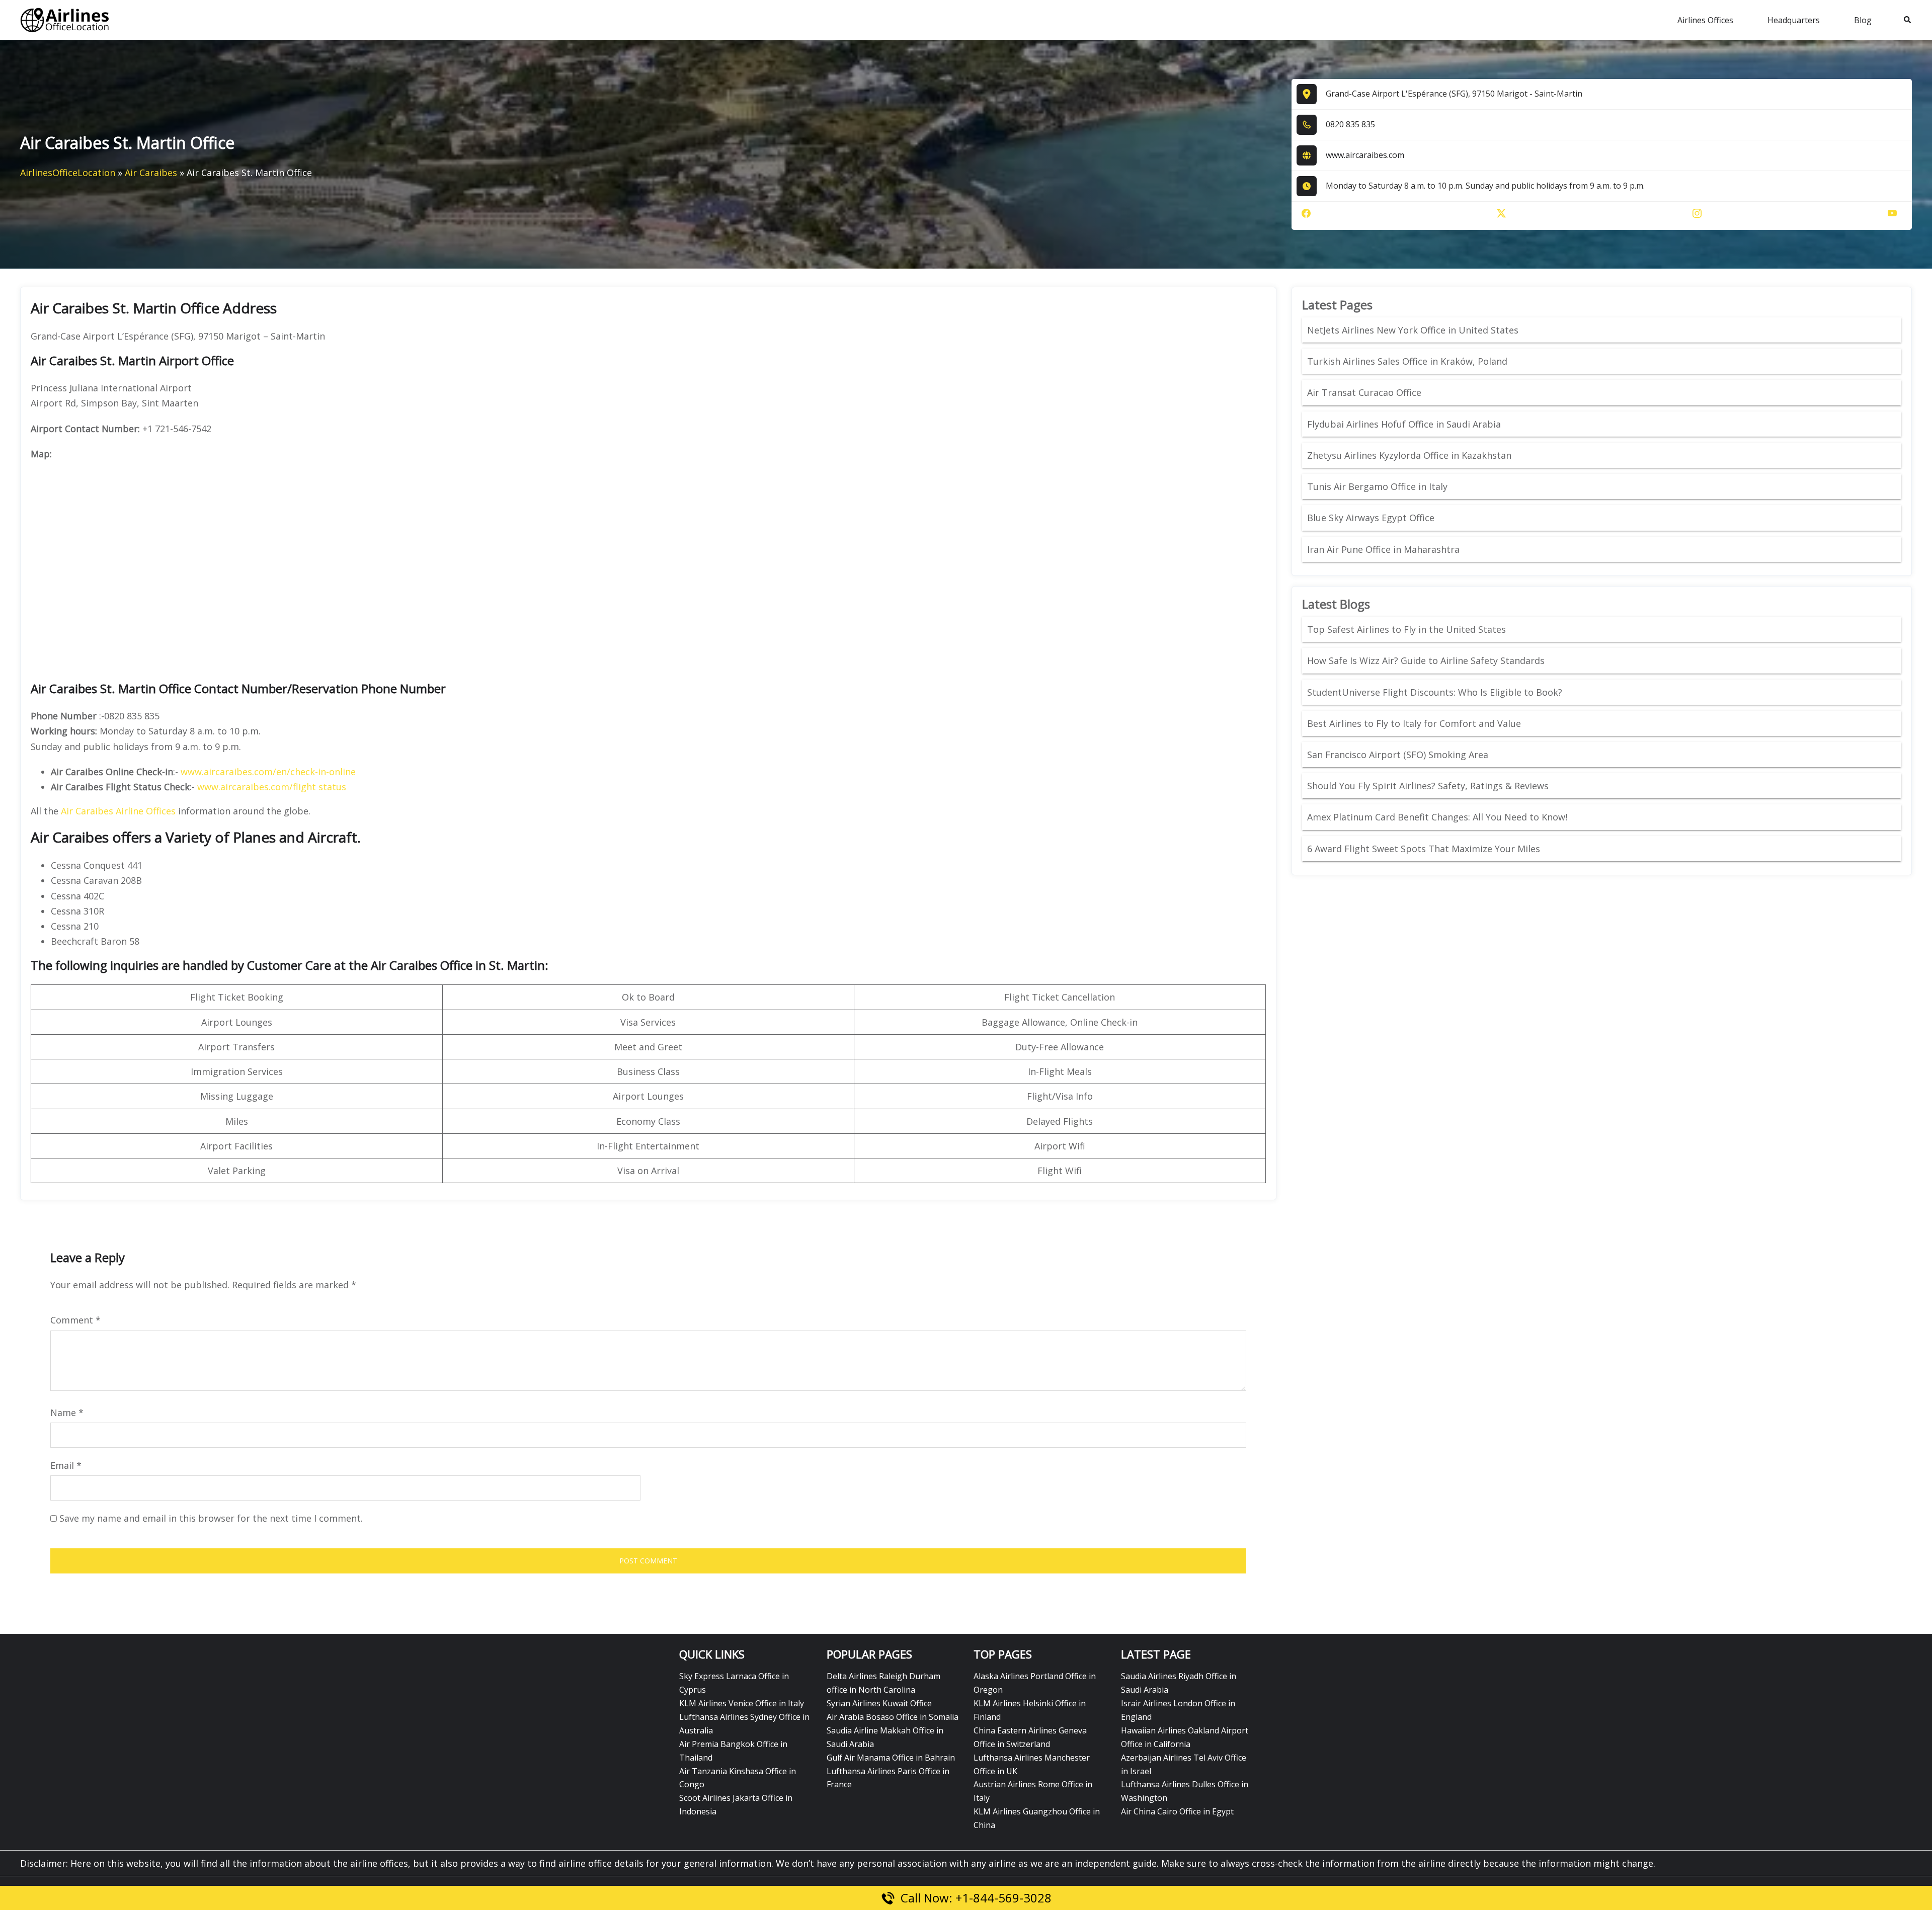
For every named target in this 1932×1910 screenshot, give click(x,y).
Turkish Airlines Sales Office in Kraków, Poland (1407, 361)
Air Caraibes (151, 173)
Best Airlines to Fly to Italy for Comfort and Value (1414, 723)
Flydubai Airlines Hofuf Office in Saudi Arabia (1404, 424)
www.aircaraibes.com (1365, 155)
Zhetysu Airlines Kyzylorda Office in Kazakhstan (1409, 455)
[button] (1908, 20)
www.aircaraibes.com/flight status (272, 787)
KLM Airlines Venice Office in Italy (742, 1703)
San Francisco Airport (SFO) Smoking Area (1398, 755)
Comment (75, 1320)
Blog (1863, 20)
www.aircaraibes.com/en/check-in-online (268, 772)
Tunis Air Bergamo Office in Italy (1377, 486)
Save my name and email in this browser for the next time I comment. (211, 1518)
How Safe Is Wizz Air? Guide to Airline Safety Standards (1426, 660)
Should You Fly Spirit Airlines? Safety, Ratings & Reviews (1428, 786)
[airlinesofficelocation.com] (65, 19)
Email (66, 1465)
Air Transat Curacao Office (1364, 392)
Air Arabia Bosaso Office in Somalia (893, 1717)
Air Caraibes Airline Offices (118, 811)
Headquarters (1794, 20)
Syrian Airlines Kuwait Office (879, 1703)
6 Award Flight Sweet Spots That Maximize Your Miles (1424, 849)
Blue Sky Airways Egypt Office (1371, 518)
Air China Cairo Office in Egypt (1177, 1811)
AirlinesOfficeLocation (68, 173)
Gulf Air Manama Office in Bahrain (891, 1758)
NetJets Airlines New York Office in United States (1413, 330)
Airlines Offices (1705, 20)
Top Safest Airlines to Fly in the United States (1408, 629)
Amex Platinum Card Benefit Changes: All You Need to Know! (1438, 817)
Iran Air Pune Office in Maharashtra (1383, 549)
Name (67, 1413)
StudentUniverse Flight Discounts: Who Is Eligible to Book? (1436, 692)
